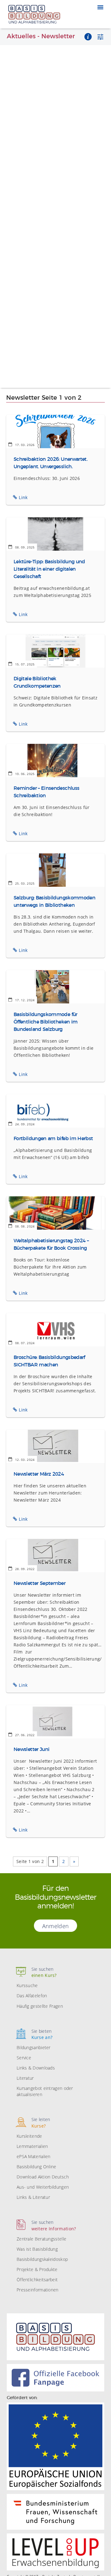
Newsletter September (39, 1583)
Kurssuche (27, 1985)
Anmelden (55, 1926)
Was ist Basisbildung (37, 2249)
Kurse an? (42, 2034)
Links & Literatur (33, 2197)
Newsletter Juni (31, 1749)
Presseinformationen (38, 2290)
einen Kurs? (44, 1972)
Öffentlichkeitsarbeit (37, 2280)
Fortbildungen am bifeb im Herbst (53, 1139)
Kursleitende (29, 2136)
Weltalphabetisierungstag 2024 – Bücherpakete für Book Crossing (51, 1244)
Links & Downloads (36, 2068)
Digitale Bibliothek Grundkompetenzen (37, 682)
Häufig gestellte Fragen (40, 2006)
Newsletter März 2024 (39, 1474)
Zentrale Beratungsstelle (41, 2239)
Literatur (25, 2078)
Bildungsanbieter (34, 2047)
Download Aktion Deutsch (43, 2177)
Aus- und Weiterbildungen (43, 2187)
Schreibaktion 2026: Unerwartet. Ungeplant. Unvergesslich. (50, 463)
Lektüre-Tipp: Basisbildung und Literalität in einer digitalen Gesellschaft (49, 569)
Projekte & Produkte (37, 2269)
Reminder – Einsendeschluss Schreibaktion (46, 792)
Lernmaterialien (32, 2146)
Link (23, 497)
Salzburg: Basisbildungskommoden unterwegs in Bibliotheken (54, 902)
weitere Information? (54, 2225)
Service (24, 2058)
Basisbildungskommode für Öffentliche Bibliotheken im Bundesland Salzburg (46, 1022)
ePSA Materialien (34, 2156)
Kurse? (41, 2122)
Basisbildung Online (37, 2167)
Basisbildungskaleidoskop (42, 2259)
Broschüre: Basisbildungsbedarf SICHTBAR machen (49, 1361)
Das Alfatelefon (32, 1996)
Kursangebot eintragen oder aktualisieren (45, 2091)
